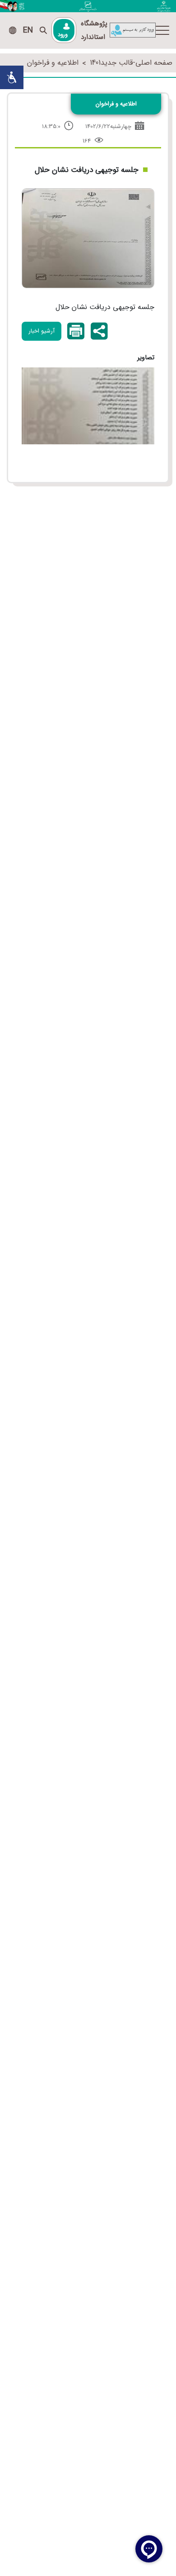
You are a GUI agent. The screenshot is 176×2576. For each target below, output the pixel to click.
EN (28, 30)
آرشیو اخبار (42, 331)
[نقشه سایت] (13, 30)
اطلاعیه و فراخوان (53, 63)
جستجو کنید (43, 30)
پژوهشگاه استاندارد (94, 30)
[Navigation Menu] (162, 30)
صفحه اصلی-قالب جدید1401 (131, 63)
